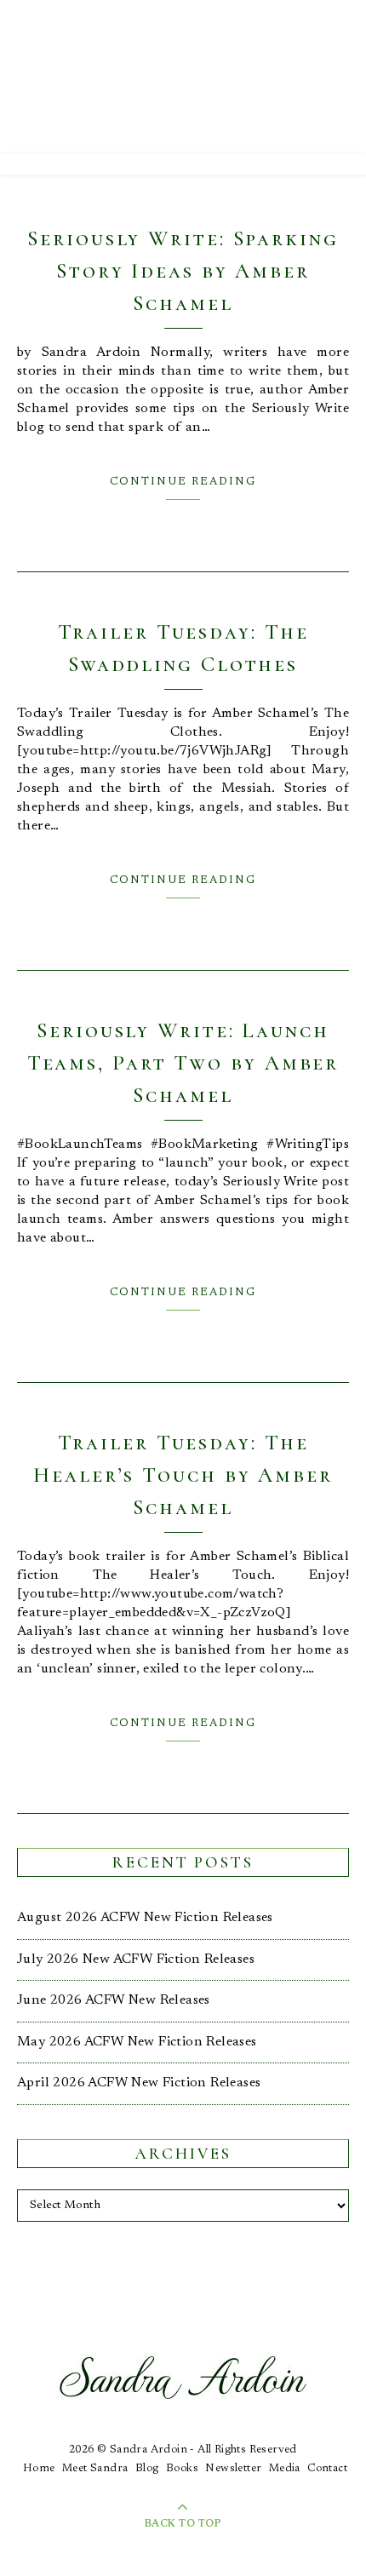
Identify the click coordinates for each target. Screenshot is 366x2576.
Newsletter (233, 2468)
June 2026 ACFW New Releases (114, 2000)
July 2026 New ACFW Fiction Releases (136, 1959)
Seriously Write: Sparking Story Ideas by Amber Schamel (183, 271)
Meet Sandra (95, 2468)
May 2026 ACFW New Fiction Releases (137, 2042)
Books (182, 2468)
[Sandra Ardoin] (183, 77)
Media (285, 2468)
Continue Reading (183, 482)
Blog (147, 2468)
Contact (327, 2468)
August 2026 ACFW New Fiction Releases (145, 1918)
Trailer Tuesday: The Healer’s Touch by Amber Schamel (183, 1475)
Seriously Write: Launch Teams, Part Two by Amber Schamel (183, 1063)
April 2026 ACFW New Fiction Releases (139, 2083)
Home (39, 2468)
